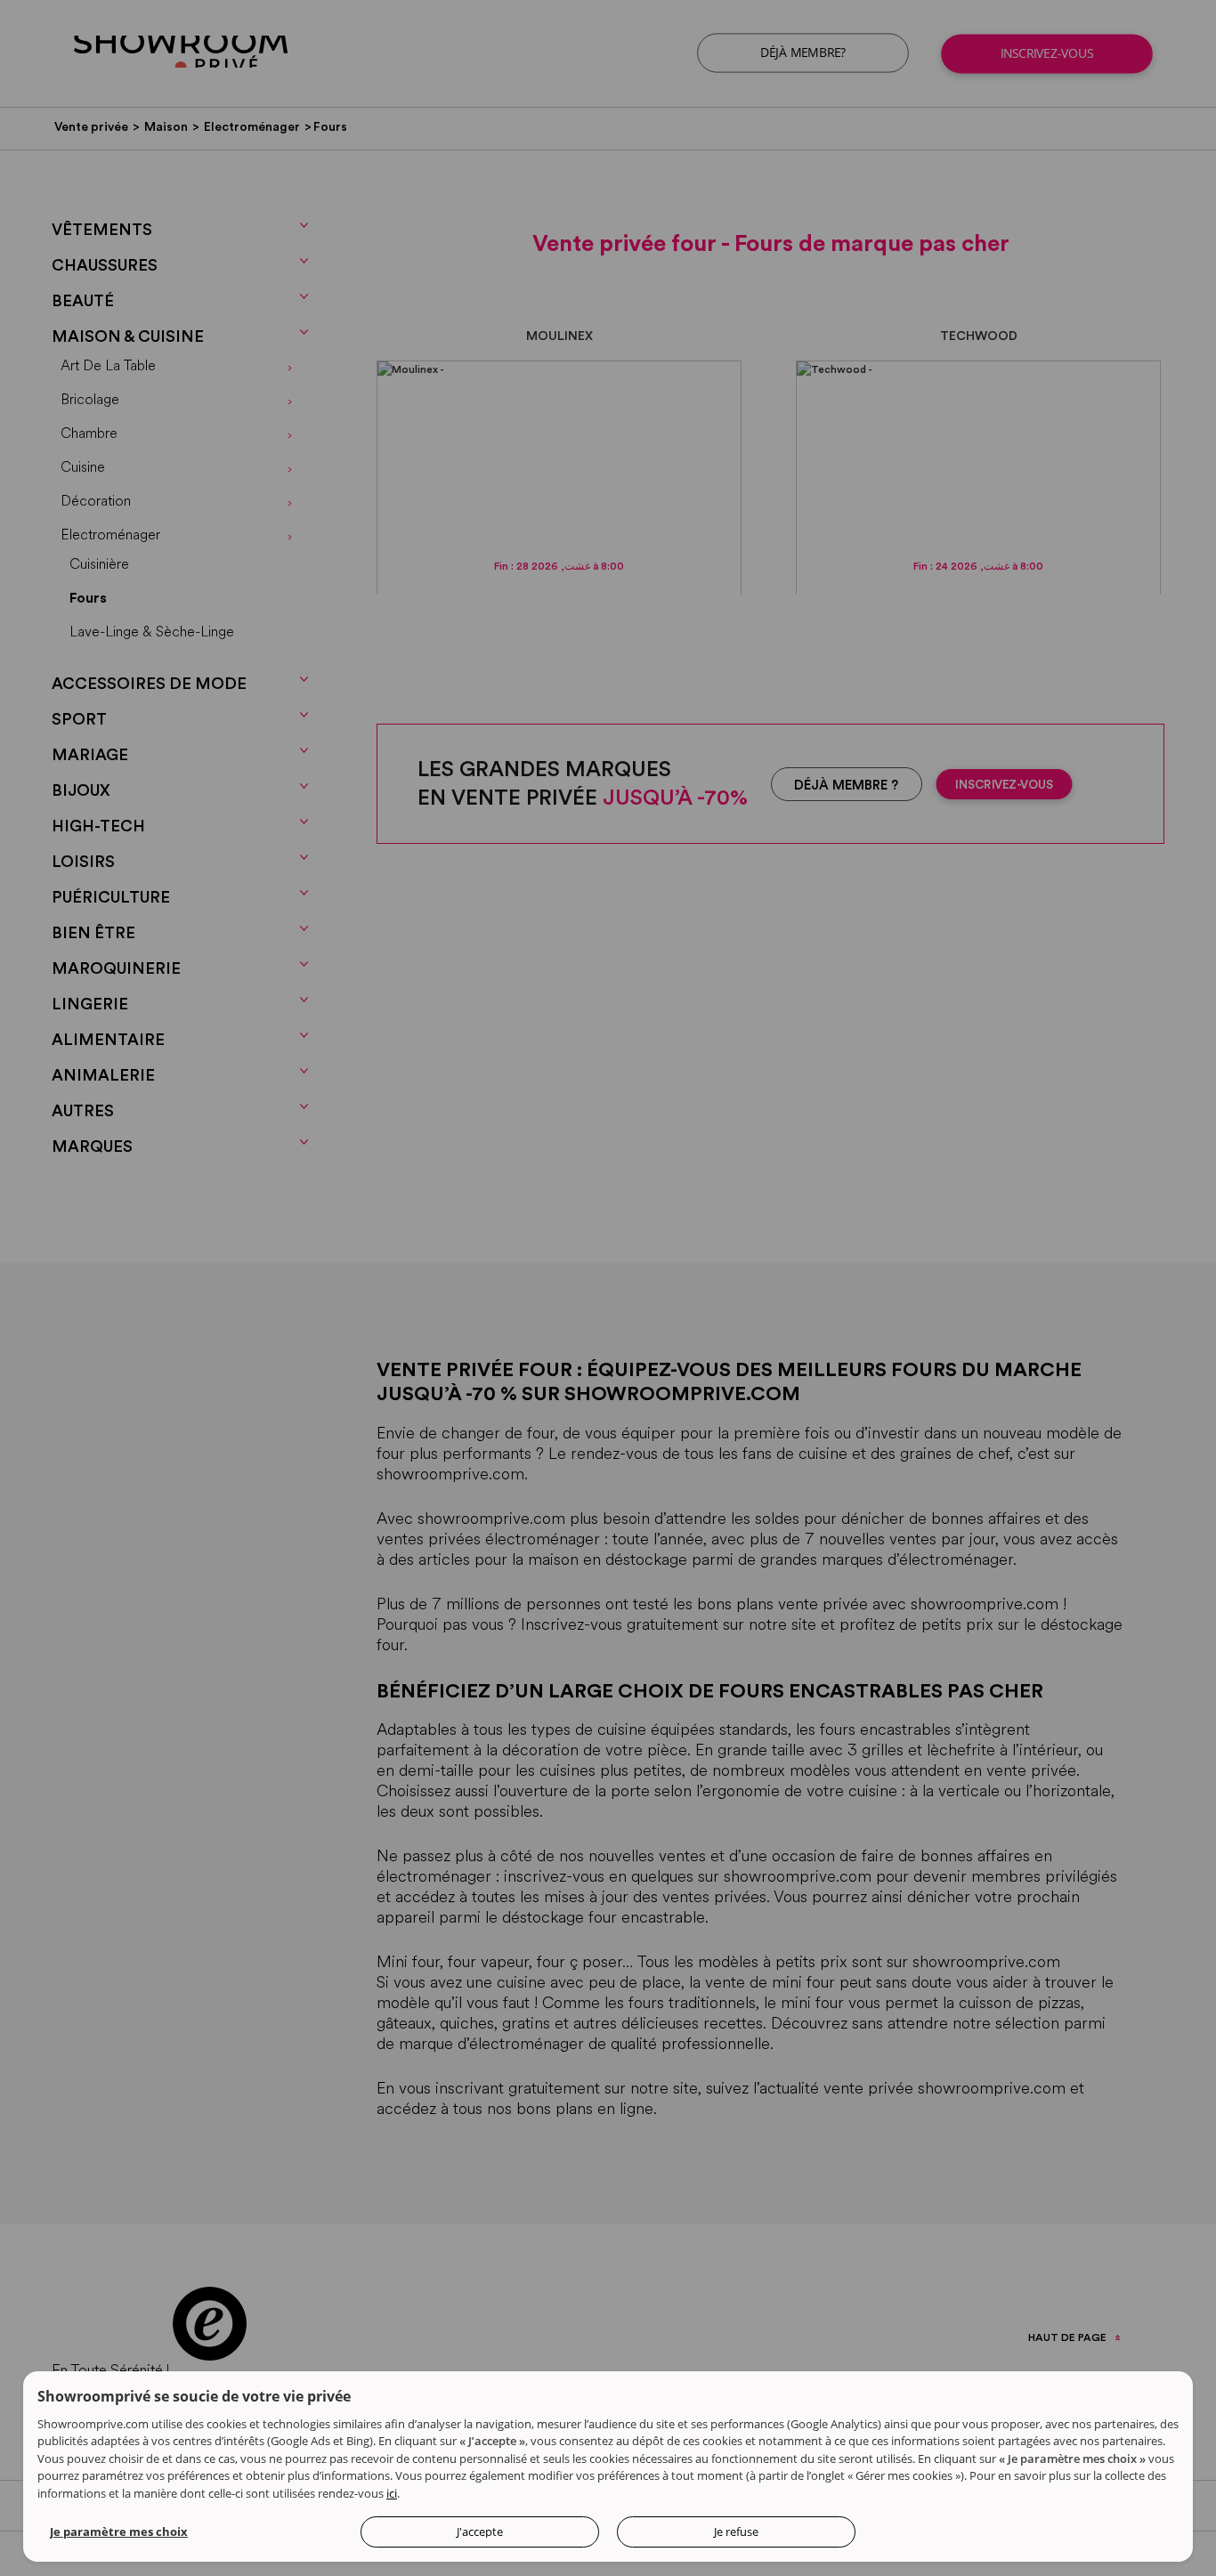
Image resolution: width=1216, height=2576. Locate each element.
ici (392, 2493)
